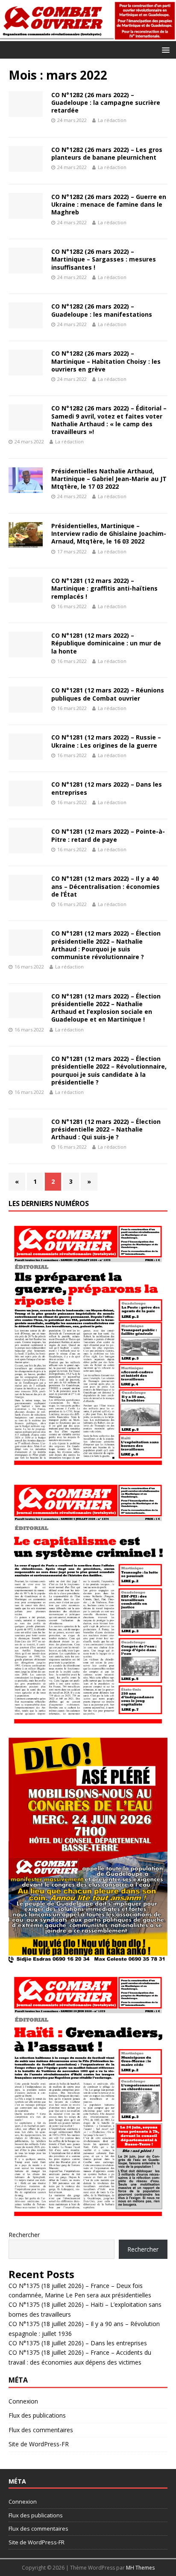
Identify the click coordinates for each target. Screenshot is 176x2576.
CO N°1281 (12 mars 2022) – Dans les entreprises (107, 788)
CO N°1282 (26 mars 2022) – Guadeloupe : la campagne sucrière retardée (106, 103)
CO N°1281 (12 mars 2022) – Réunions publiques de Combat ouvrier (108, 694)
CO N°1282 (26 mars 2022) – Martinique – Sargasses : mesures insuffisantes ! (104, 259)
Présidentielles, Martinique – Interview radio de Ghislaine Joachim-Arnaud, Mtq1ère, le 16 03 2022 (109, 533)
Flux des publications (37, 2415)
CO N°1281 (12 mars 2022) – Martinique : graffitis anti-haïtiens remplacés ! (104, 588)
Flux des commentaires (41, 2430)
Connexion (23, 2401)
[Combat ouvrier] (88, 36)
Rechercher (24, 2235)
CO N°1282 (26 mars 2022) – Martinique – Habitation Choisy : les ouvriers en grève (106, 361)
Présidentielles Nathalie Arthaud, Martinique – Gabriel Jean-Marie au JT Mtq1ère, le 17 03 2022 (109, 479)
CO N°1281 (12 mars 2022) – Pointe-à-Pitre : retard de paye (108, 835)
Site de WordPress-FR (39, 2444)
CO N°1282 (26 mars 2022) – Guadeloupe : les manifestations (102, 310)
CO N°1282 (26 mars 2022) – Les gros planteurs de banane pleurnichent (107, 153)
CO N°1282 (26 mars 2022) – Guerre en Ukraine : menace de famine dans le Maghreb (109, 204)
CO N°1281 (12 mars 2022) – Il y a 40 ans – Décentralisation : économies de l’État (106, 886)
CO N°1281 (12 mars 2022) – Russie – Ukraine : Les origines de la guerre (106, 741)
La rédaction (112, 120)
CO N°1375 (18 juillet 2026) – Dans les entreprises (78, 2343)
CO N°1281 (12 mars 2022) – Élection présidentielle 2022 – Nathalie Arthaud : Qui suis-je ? (106, 1129)
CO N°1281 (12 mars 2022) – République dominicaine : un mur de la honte (106, 643)
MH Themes (140, 2568)
